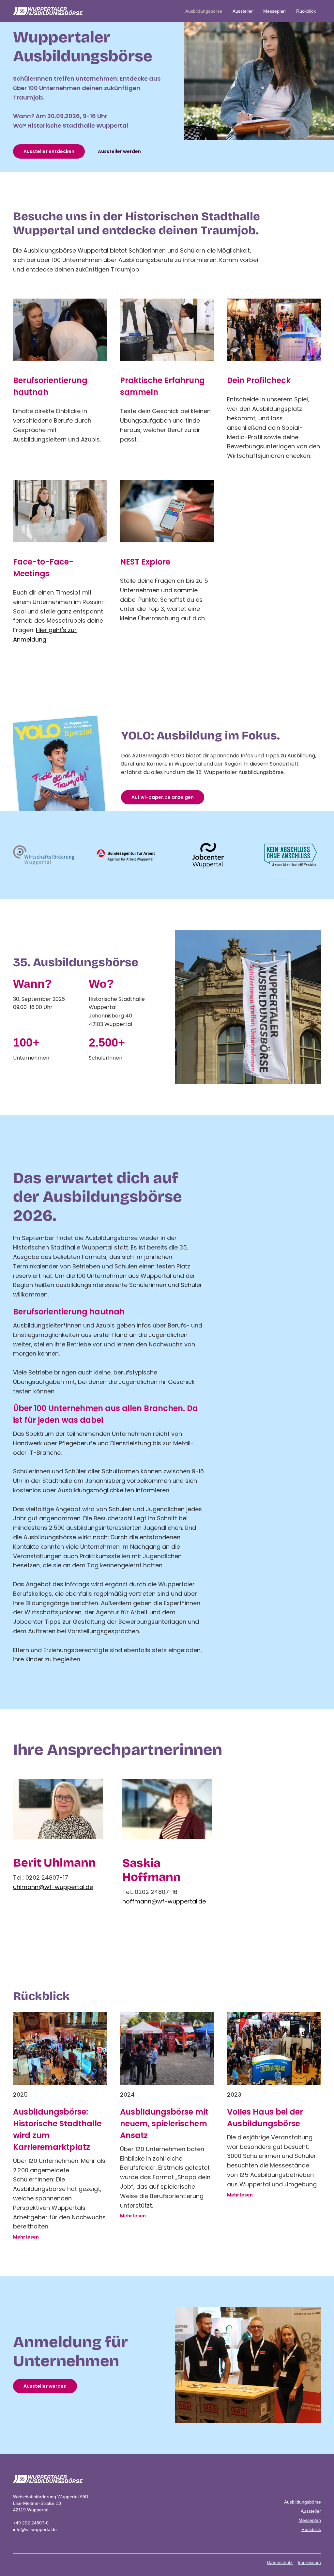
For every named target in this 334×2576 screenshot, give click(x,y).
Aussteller (243, 11)
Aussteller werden (119, 151)
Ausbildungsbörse (204, 11)
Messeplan (274, 11)
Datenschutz (280, 2562)
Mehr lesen (26, 2237)
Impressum (309, 2562)
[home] (48, 11)
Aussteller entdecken (49, 151)
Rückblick (306, 11)
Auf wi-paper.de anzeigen (163, 797)
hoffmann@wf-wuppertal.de (164, 1901)
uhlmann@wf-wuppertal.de (53, 1887)
